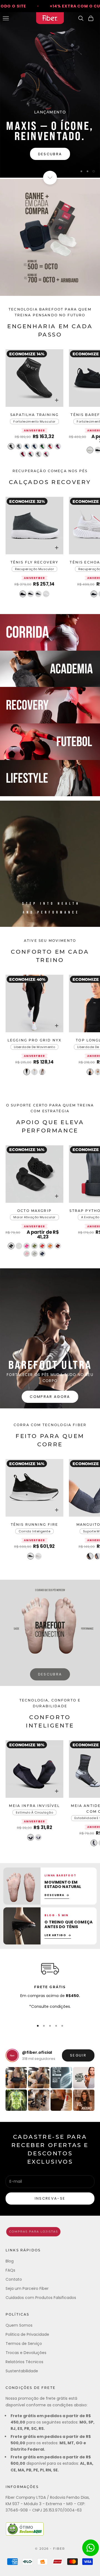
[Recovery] (50, 705)
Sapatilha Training (34, 415)
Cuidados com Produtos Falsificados (41, 2298)
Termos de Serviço (24, 2344)
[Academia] (50, 669)
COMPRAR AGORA (50, 1397)
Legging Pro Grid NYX (34, 1041)
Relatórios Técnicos (24, 2362)
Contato (14, 2279)
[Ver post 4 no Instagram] (84, 2078)
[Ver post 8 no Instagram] (84, 2100)
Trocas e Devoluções (26, 2353)
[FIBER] (50, 2232)
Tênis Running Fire (35, 1525)
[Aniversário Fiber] (50, 237)
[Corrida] (50, 632)
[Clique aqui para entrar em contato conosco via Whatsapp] (91, 2548)
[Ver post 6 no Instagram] (39, 2100)
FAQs (10, 2270)
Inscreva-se (50, 2198)
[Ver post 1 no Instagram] (16, 2078)
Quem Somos (19, 2325)
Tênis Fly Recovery (35, 563)
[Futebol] (50, 742)
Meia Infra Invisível (34, 1806)
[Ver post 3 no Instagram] (61, 2078)
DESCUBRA (50, 1674)
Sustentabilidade (22, 2371)
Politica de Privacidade (27, 2334)
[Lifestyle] (50, 778)
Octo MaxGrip (34, 1211)
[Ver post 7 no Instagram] (61, 2100)
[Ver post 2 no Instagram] (39, 2078)
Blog (10, 2261)
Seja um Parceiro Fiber (27, 2288)
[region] (50, 95)
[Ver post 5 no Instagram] (16, 2100)
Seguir (78, 2055)
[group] (50, 95)
